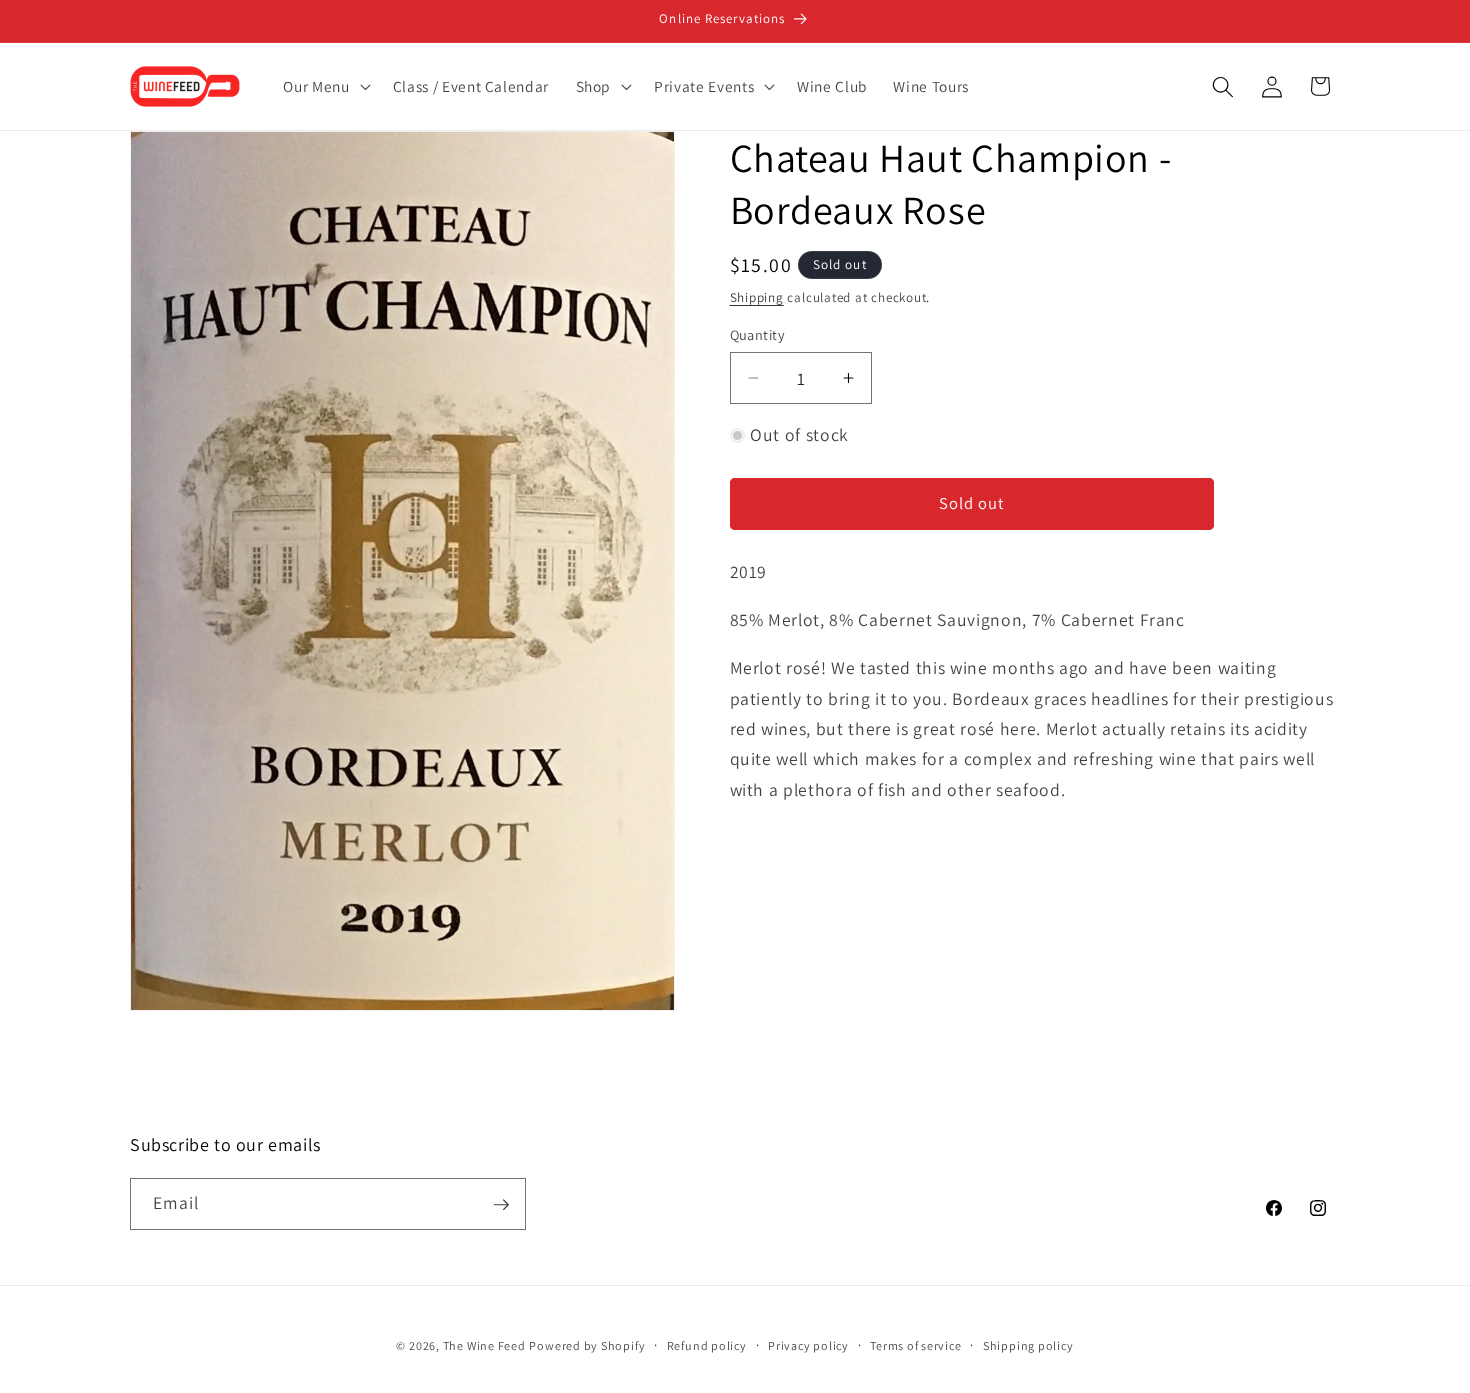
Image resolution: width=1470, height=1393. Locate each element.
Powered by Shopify (587, 1346)
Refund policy (707, 1346)
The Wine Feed (484, 1346)
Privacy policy (808, 1346)
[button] (324, 87)
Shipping (757, 297)
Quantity (758, 334)
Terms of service (915, 1346)
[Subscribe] (501, 1205)
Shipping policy (1028, 1346)
